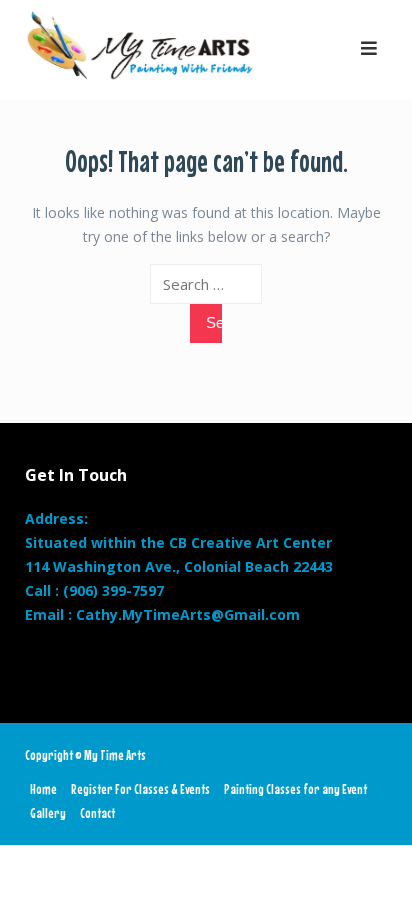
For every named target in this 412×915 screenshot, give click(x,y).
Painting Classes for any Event (295, 789)
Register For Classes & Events (140, 789)
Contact (97, 813)
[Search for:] (206, 284)
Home (43, 789)
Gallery (48, 813)
